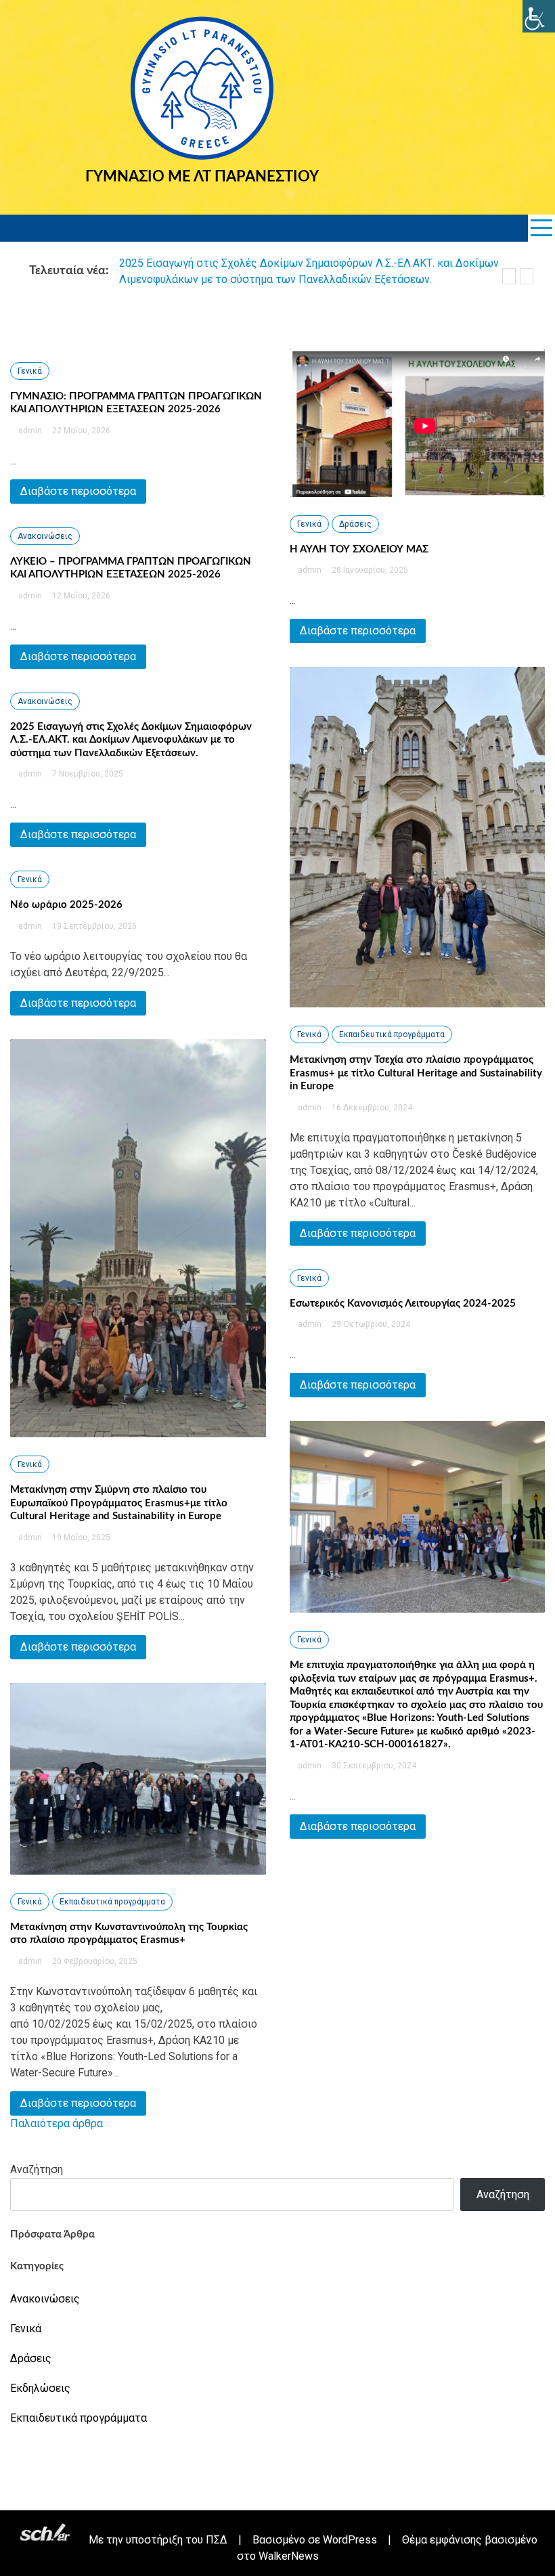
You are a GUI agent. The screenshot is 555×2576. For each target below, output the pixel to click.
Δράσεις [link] (355, 524)
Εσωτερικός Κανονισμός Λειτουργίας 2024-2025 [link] (403, 1304)
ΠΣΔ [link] (217, 2540)
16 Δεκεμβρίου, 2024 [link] (371, 1108)
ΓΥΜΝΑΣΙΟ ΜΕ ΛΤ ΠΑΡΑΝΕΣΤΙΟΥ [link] (202, 177)
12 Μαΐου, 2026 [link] (80, 596)
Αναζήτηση (37, 2169)
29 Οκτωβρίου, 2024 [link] (370, 1324)
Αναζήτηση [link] (503, 2195)
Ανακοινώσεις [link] (45, 536)
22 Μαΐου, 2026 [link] (80, 431)
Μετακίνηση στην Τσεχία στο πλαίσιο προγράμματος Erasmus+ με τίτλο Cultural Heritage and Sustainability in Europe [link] (416, 1073)
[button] (509, 276)
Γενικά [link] (30, 371)
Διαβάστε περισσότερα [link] (78, 491)
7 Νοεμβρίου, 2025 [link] (87, 774)
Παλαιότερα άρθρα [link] (57, 2123)
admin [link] (30, 431)
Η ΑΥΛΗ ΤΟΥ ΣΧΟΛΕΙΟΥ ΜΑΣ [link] (359, 549)
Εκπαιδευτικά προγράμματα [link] (112, 1902)
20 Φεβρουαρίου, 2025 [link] (94, 1961)
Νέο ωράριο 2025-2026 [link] (66, 905)
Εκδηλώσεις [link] (40, 2388)
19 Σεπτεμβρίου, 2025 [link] (93, 926)
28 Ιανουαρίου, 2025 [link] (369, 570)
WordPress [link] (350, 2540)
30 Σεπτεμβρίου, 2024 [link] (373, 1766)
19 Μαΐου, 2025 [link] (80, 1537)
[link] (539, 16)
